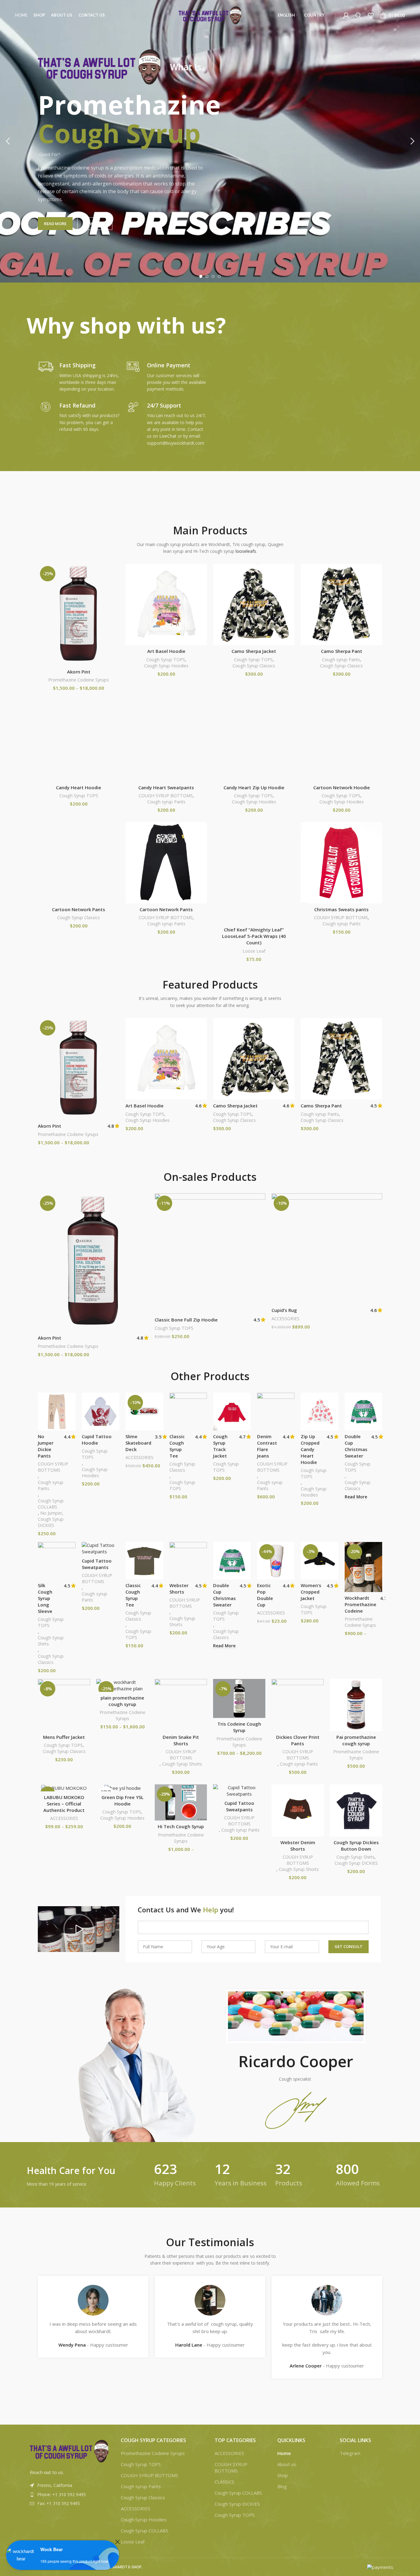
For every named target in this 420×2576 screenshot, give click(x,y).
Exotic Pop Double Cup (265, 1595)
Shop (283, 2475)
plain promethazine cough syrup (122, 1701)
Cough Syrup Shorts (182, 1621)
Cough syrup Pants (341, 660)
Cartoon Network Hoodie (342, 787)
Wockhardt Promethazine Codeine (361, 1604)
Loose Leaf (254, 951)
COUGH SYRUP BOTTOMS (166, 796)
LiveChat (168, 436)
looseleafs (246, 551)
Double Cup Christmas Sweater (356, 1446)
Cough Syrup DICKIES (51, 1522)
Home (284, 2453)
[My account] (346, 15)
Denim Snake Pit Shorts (181, 1740)
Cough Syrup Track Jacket (220, 1446)
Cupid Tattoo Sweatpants (97, 1564)
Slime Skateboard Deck (138, 1443)
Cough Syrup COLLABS (51, 1504)
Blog (282, 2486)
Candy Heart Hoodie (79, 787)
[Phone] (17, 2560)
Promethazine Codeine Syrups (79, 680)
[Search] (359, 15)
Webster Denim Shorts (298, 1846)
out (48, 2472)
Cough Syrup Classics (254, 666)
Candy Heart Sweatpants (166, 787)
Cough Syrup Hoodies (166, 666)
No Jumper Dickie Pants (46, 1446)
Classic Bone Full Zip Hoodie (186, 1320)
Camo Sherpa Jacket (254, 651)
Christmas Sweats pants (341, 909)
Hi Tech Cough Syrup (181, 1826)
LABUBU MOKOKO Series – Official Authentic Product (64, 1804)
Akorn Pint (79, 672)
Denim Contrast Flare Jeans (267, 1446)
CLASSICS (224, 2482)
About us (287, 2464)
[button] (79, 1929)
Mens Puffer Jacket (64, 1737)
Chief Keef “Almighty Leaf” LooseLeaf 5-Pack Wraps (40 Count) (254, 936)
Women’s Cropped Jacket (311, 1592)
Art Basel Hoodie (166, 651)
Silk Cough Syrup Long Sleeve (45, 1598)
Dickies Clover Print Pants (298, 1740)
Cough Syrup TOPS (166, 660)
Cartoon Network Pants (79, 909)
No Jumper (51, 1513)
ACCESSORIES (285, 1319)
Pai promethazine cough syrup (356, 1740)
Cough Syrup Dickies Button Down (356, 1846)
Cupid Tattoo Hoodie (97, 1440)
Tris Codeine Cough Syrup (239, 1727)
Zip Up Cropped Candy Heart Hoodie (310, 1449)
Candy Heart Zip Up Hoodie (254, 787)
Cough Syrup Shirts (51, 1641)
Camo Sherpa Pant (342, 651)
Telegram (350, 2453)
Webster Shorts (179, 1589)
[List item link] (69, 2495)
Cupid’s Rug (284, 1310)
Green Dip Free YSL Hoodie (123, 1800)
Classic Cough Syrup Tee (177, 1446)
